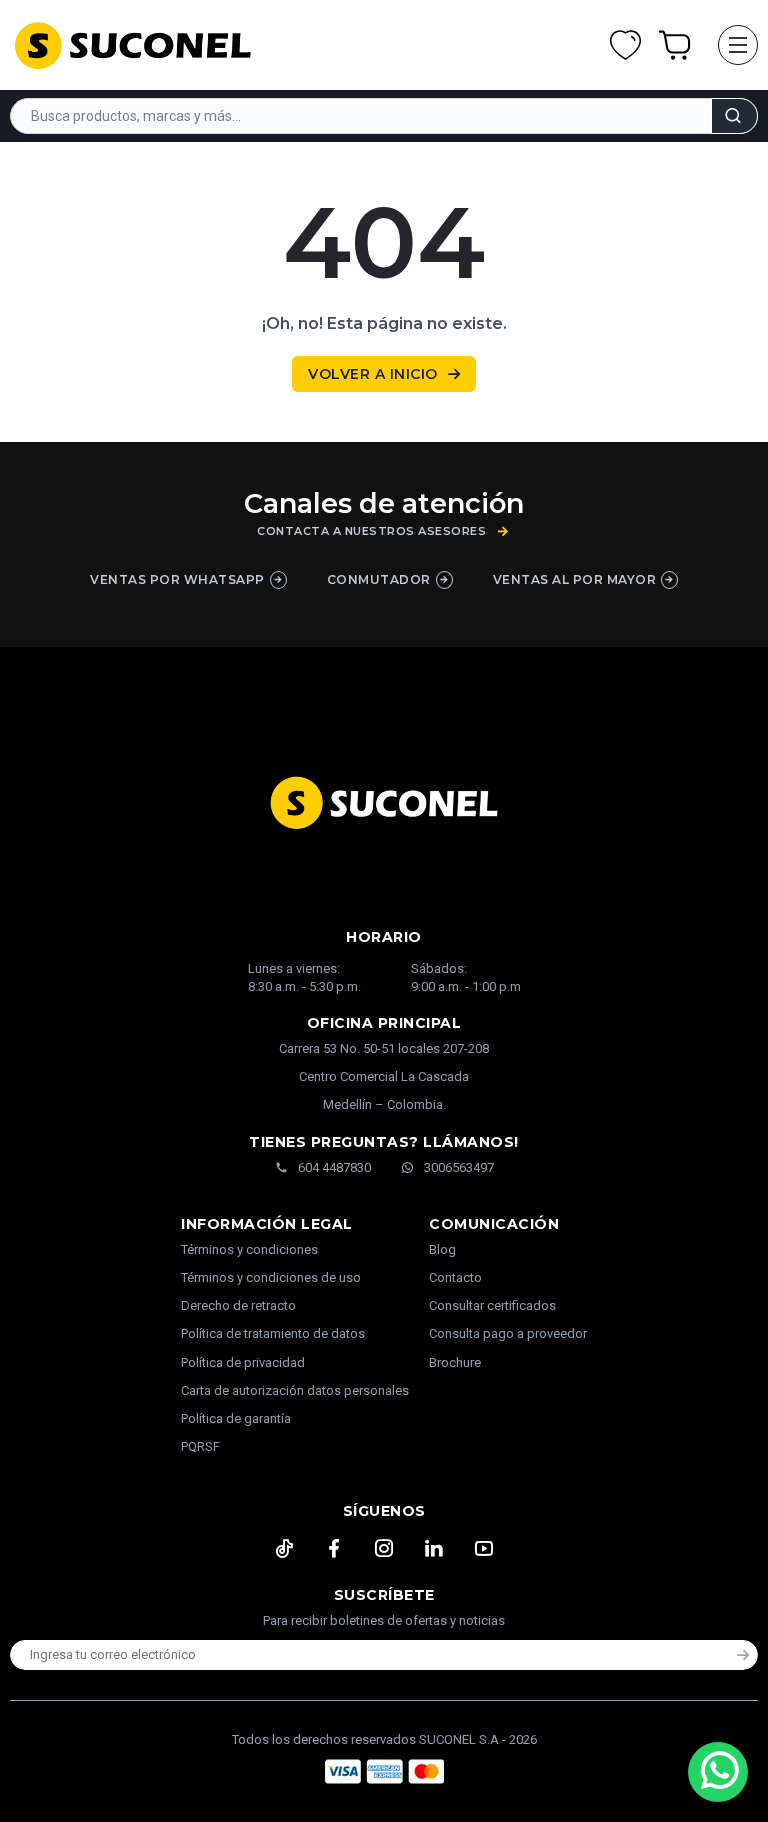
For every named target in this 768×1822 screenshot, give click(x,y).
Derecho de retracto (238, 1305)
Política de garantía (236, 1418)
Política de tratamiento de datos (273, 1333)
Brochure (455, 1362)
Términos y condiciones (249, 1249)
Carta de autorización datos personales (295, 1390)
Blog (442, 1249)
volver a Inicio (373, 374)
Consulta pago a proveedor (508, 1333)
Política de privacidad (243, 1362)
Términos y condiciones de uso (271, 1277)
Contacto (455, 1277)
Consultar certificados (492, 1305)
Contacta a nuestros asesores (371, 531)
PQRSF (200, 1446)
